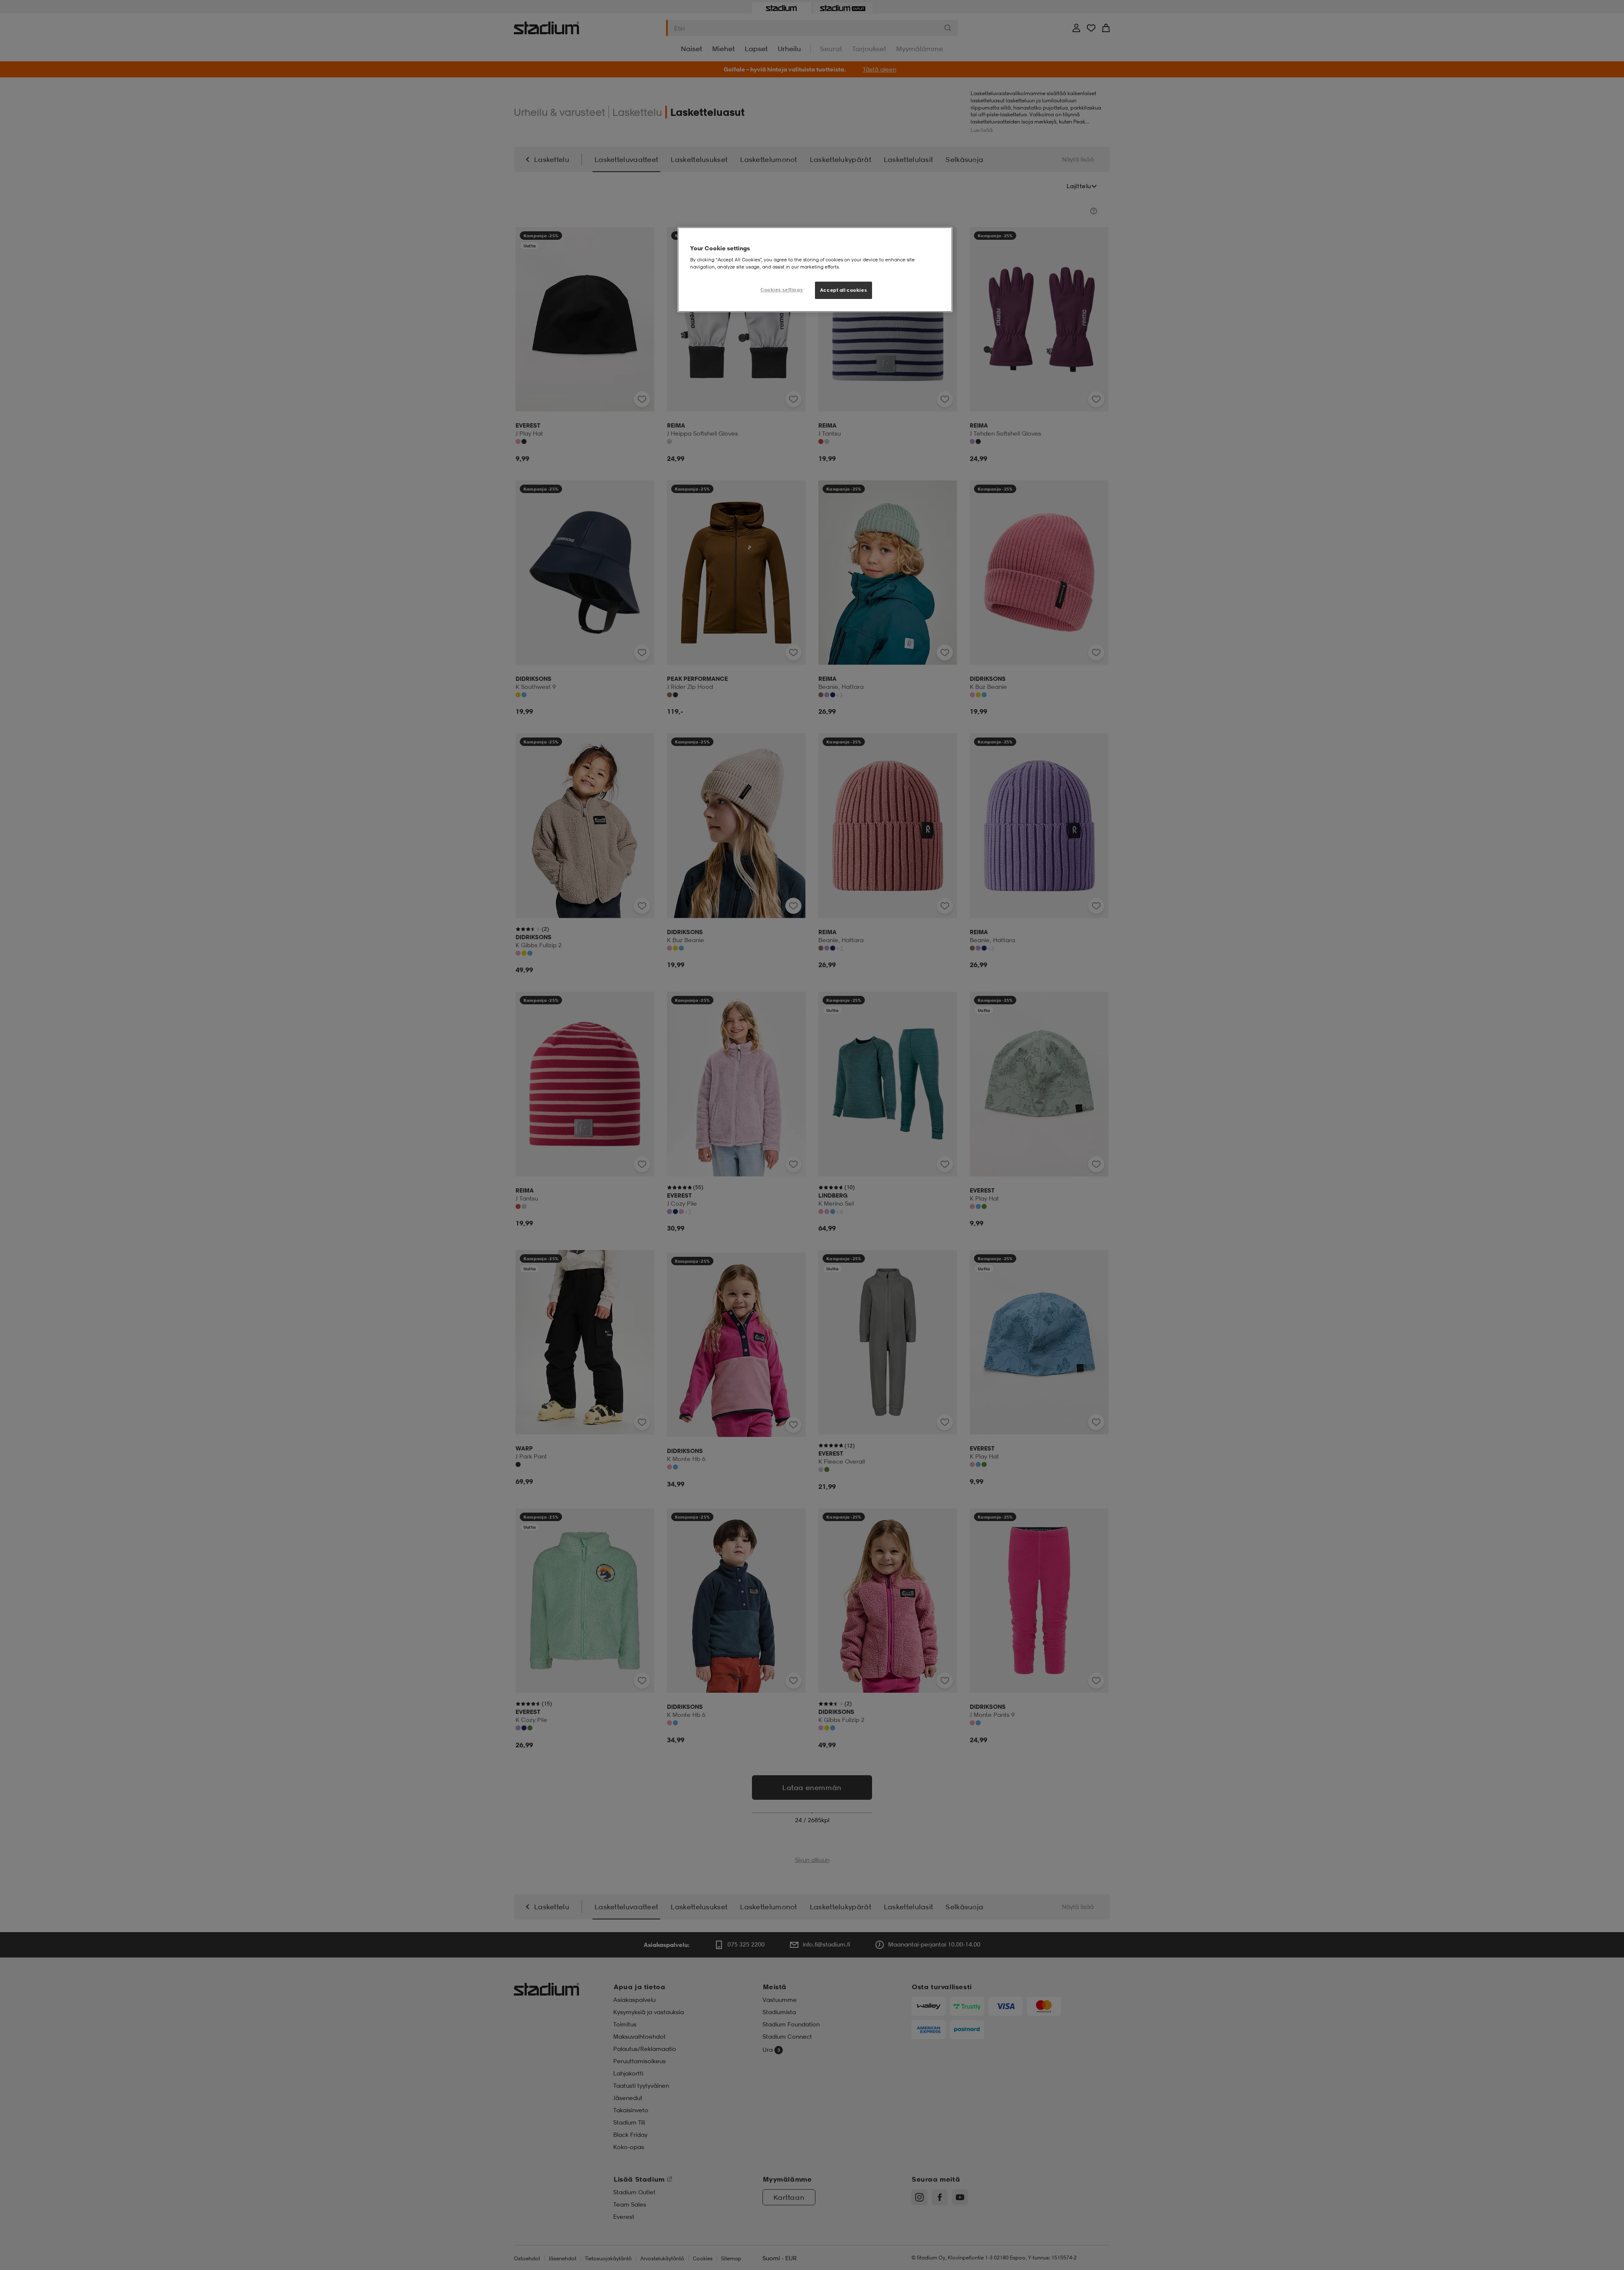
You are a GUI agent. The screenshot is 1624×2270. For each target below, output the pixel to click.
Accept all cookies (844, 290)
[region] (815, 270)
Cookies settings (782, 290)
